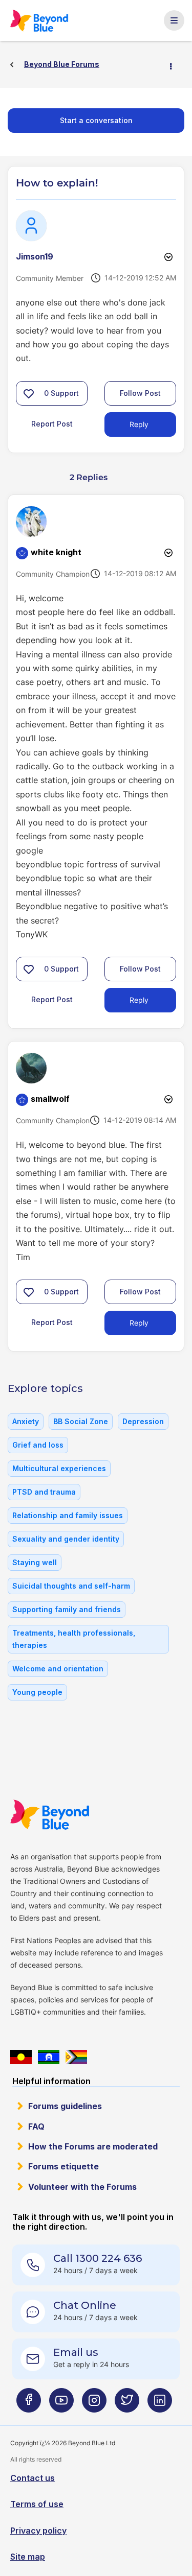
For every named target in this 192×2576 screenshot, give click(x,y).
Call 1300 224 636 (98, 2258)
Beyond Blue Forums (39, 20)
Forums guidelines (65, 2106)
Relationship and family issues (68, 1515)
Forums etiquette (63, 2166)
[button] (29, 393)
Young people (37, 1692)
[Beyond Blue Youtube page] (61, 2404)
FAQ (36, 2126)
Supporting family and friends (67, 1609)
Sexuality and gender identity (66, 1539)
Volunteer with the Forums (82, 2187)
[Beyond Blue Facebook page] (29, 2404)
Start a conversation (96, 120)
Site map (28, 2557)
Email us (76, 2352)
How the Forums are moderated (93, 2146)
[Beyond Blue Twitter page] (127, 2404)
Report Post (52, 424)
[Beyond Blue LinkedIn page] (160, 2404)
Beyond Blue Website (49, 1815)
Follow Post (140, 393)
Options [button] (175, 65)
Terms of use (37, 2504)
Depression (143, 1421)
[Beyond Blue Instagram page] (94, 2404)
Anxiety (26, 1421)
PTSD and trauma (44, 1492)
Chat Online (85, 2305)
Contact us (33, 2478)
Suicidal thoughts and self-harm (71, 1586)
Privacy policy (38, 2531)
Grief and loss (38, 1445)
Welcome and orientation (58, 1669)
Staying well (35, 1562)
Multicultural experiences (59, 1468)
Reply (139, 424)
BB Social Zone (81, 1421)
